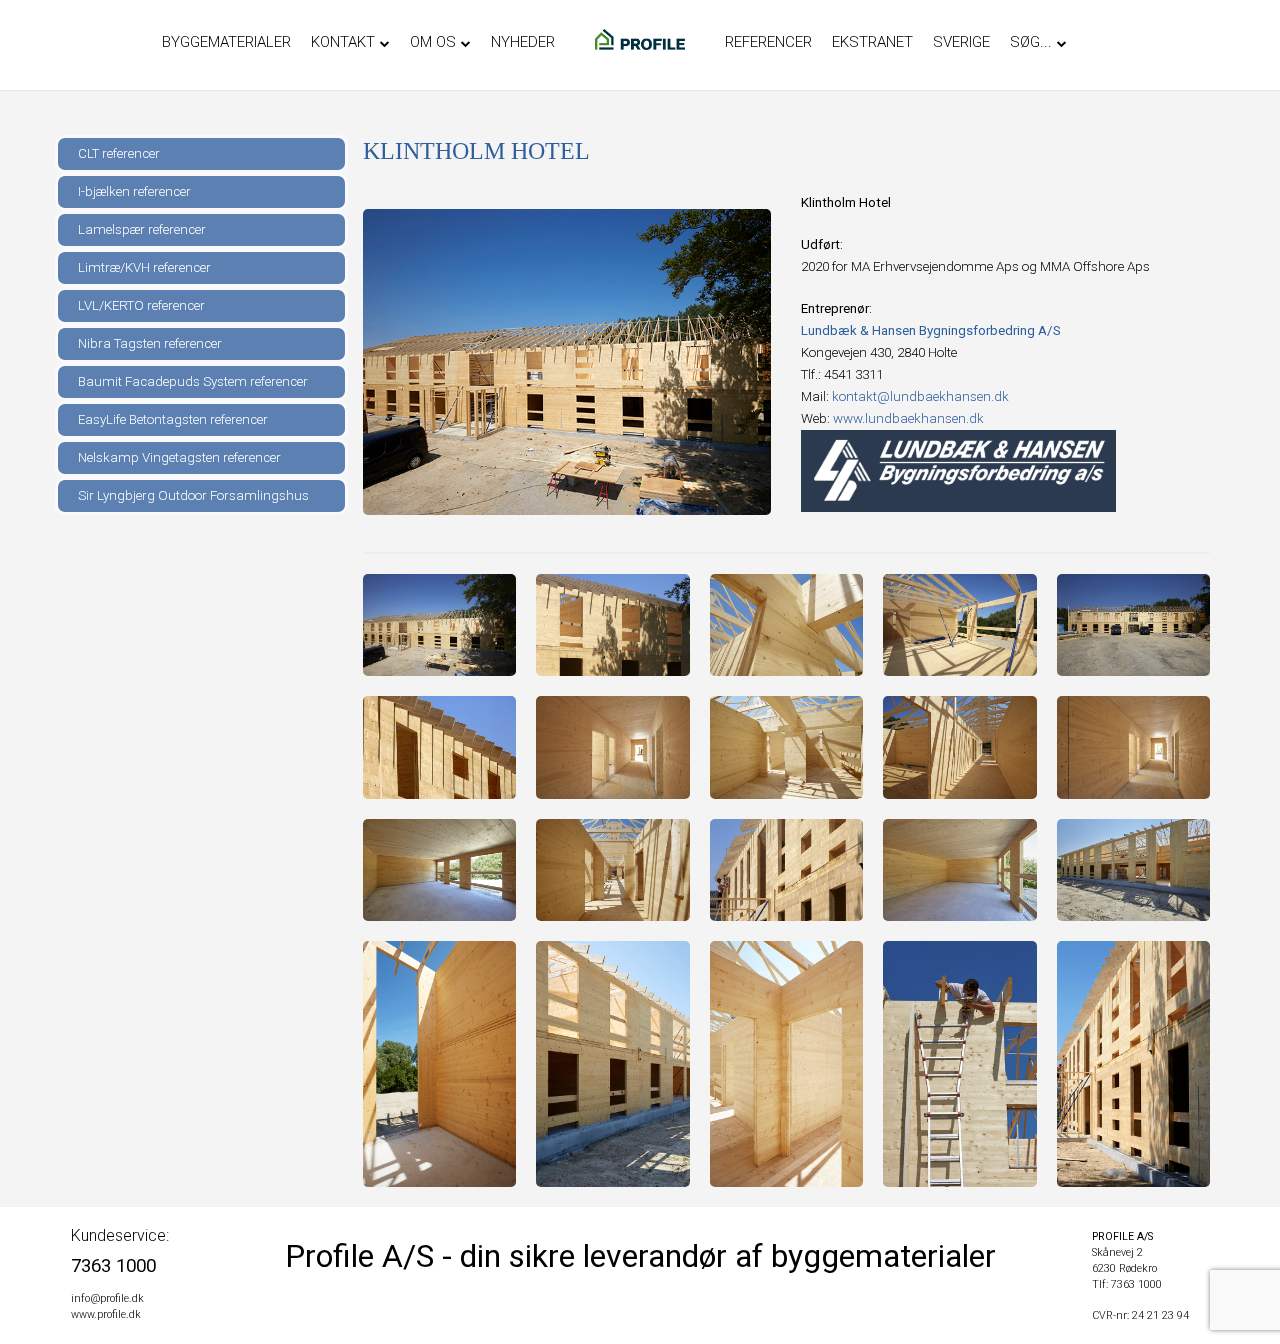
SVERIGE (961, 42)
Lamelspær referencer (142, 229)
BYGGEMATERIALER (226, 42)
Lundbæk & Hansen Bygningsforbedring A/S (931, 330)
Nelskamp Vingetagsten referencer (179, 457)
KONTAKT (343, 42)
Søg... (1031, 42)
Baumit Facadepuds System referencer (193, 381)
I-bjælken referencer (134, 191)
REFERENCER (768, 42)
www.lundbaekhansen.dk (908, 418)
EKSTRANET (872, 42)
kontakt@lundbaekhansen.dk (920, 396)
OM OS (433, 42)
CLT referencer (119, 153)
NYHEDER (523, 42)
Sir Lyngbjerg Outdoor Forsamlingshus (193, 495)
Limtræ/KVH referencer (144, 267)
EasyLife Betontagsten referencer (173, 419)
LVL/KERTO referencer (141, 305)
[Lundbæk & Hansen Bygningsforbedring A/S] (958, 470)
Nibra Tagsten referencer (150, 343)
